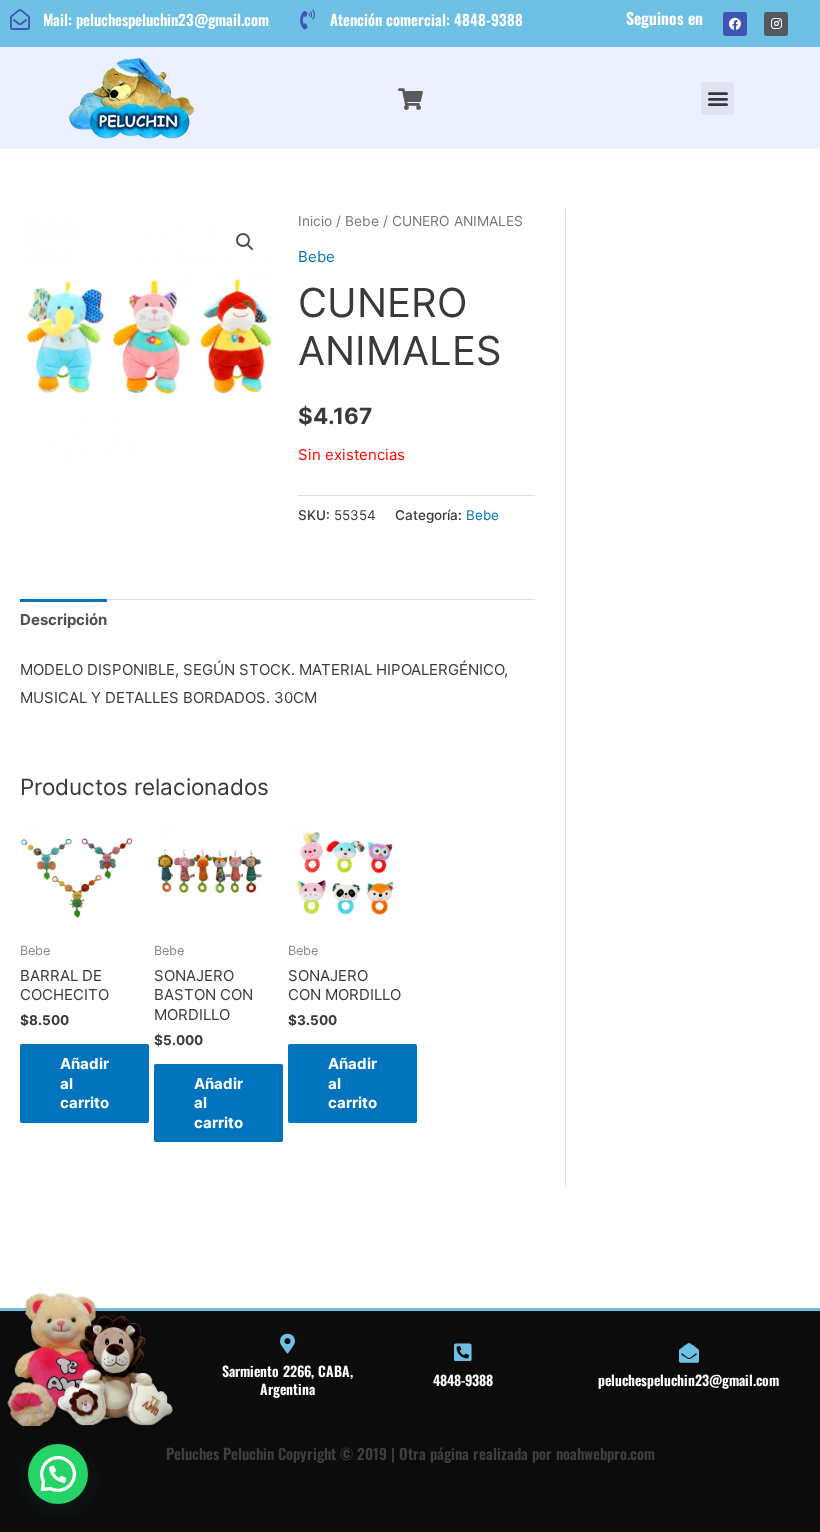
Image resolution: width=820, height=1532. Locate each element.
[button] (717, 98)
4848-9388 (463, 1379)
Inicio (315, 221)
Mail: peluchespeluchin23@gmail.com (156, 19)
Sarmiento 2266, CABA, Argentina (287, 1379)
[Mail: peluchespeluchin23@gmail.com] (20, 20)
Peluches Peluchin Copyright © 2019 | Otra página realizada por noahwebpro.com (410, 1453)
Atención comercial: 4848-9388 (426, 19)
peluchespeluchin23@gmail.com (688, 1379)
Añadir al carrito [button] (84, 1083)
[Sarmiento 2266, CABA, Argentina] (287, 1344)
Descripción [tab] (63, 619)
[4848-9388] (463, 1353)
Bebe (362, 221)
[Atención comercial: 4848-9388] (307, 20)
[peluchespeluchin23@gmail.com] (689, 1353)
